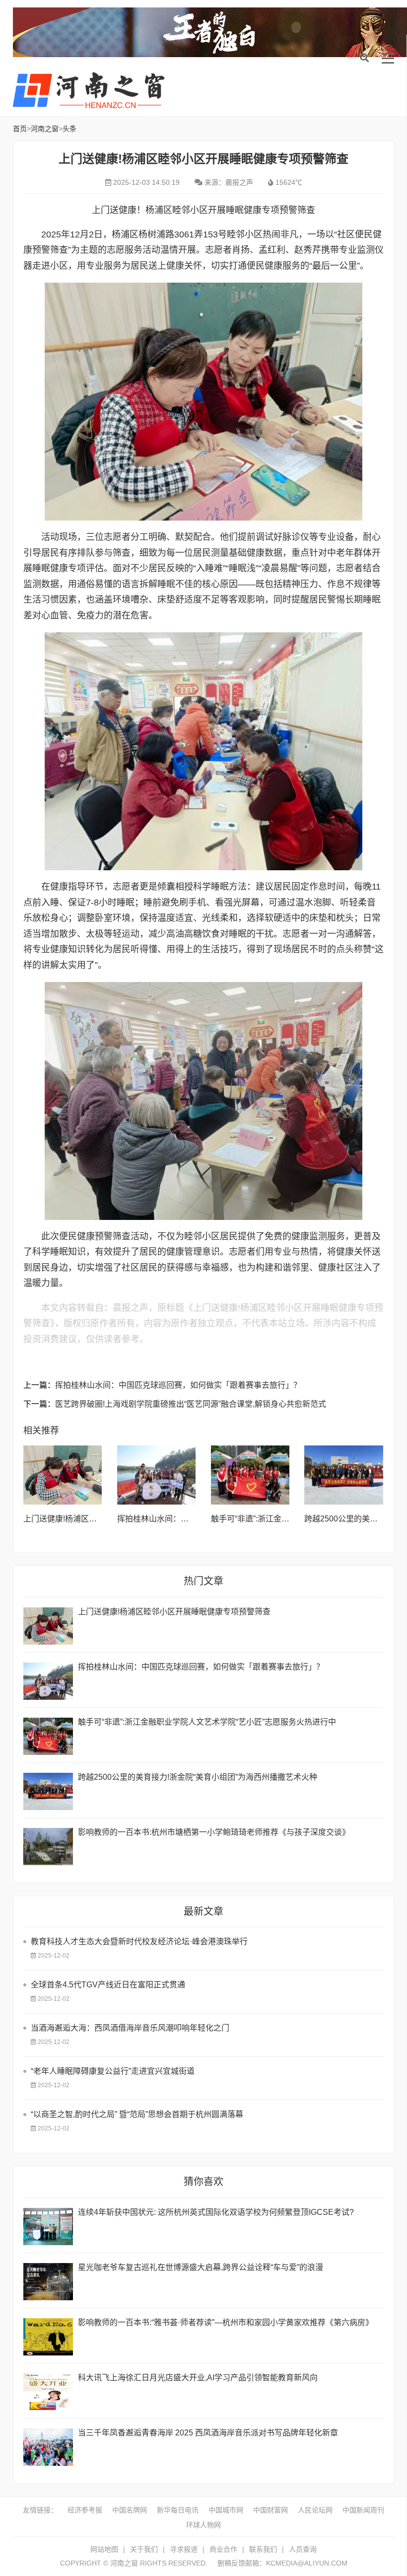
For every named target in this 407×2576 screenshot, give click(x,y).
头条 (69, 129)
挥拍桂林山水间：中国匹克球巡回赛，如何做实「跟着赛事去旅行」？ (178, 1385)
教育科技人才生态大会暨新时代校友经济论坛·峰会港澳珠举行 (139, 1941)
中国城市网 (226, 2510)
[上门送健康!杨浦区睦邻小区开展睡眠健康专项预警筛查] (63, 1475)
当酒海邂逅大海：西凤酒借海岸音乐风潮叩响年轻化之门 (130, 2028)
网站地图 (104, 2549)
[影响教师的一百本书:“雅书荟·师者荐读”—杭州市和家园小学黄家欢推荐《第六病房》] (48, 2337)
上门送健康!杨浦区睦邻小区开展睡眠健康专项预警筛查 (174, 1612)
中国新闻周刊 (363, 2510)
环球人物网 (203, 2525)
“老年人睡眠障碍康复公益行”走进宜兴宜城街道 (113, 2071)
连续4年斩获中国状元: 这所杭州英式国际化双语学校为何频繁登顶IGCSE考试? (216, 2212)
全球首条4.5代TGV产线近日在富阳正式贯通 (108, 1985)
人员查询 (303, 2549)
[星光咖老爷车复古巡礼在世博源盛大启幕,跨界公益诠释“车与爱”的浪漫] (48, 2282)
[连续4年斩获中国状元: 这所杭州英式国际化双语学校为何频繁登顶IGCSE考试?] (48, 2227)
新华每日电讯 (178, 2510)
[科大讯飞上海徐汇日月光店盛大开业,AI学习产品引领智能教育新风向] (48, 2392)
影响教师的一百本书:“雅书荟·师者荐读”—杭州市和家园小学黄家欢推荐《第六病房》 (226, 2322)
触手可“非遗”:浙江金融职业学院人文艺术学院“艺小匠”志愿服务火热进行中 (207, 1722)
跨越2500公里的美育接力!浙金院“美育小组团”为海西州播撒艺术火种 (198, 1777)
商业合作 (223, 2549)
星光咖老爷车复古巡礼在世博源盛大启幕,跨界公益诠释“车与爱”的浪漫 (201, 2267)
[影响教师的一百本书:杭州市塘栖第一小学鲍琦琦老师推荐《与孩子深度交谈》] (48, 1847)
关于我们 (144, 2549)
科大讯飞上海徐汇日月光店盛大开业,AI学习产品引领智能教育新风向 (198, 2378)
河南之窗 (92, 90)
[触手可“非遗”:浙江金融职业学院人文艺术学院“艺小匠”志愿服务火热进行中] (250, 1475)
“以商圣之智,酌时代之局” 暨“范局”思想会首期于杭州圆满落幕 (137, 2114)
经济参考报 (85, 2510)
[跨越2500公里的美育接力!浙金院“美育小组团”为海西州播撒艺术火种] (344, 1475)
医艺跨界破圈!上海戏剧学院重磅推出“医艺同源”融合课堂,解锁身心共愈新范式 (191, 1404)
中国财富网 (271, 2510)
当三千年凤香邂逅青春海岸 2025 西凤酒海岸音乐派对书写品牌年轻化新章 (208, 2433)
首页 (20, 129)
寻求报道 (184, 2549)
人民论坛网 (315, 2510)
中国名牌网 (130, 2510)
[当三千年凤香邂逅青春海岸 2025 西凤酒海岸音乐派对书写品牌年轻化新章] (48, 2447)
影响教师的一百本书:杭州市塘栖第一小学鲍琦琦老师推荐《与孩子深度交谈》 (214, 1832)
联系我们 (263, 2549)
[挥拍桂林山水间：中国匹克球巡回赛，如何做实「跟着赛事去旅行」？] (157, 1475)
